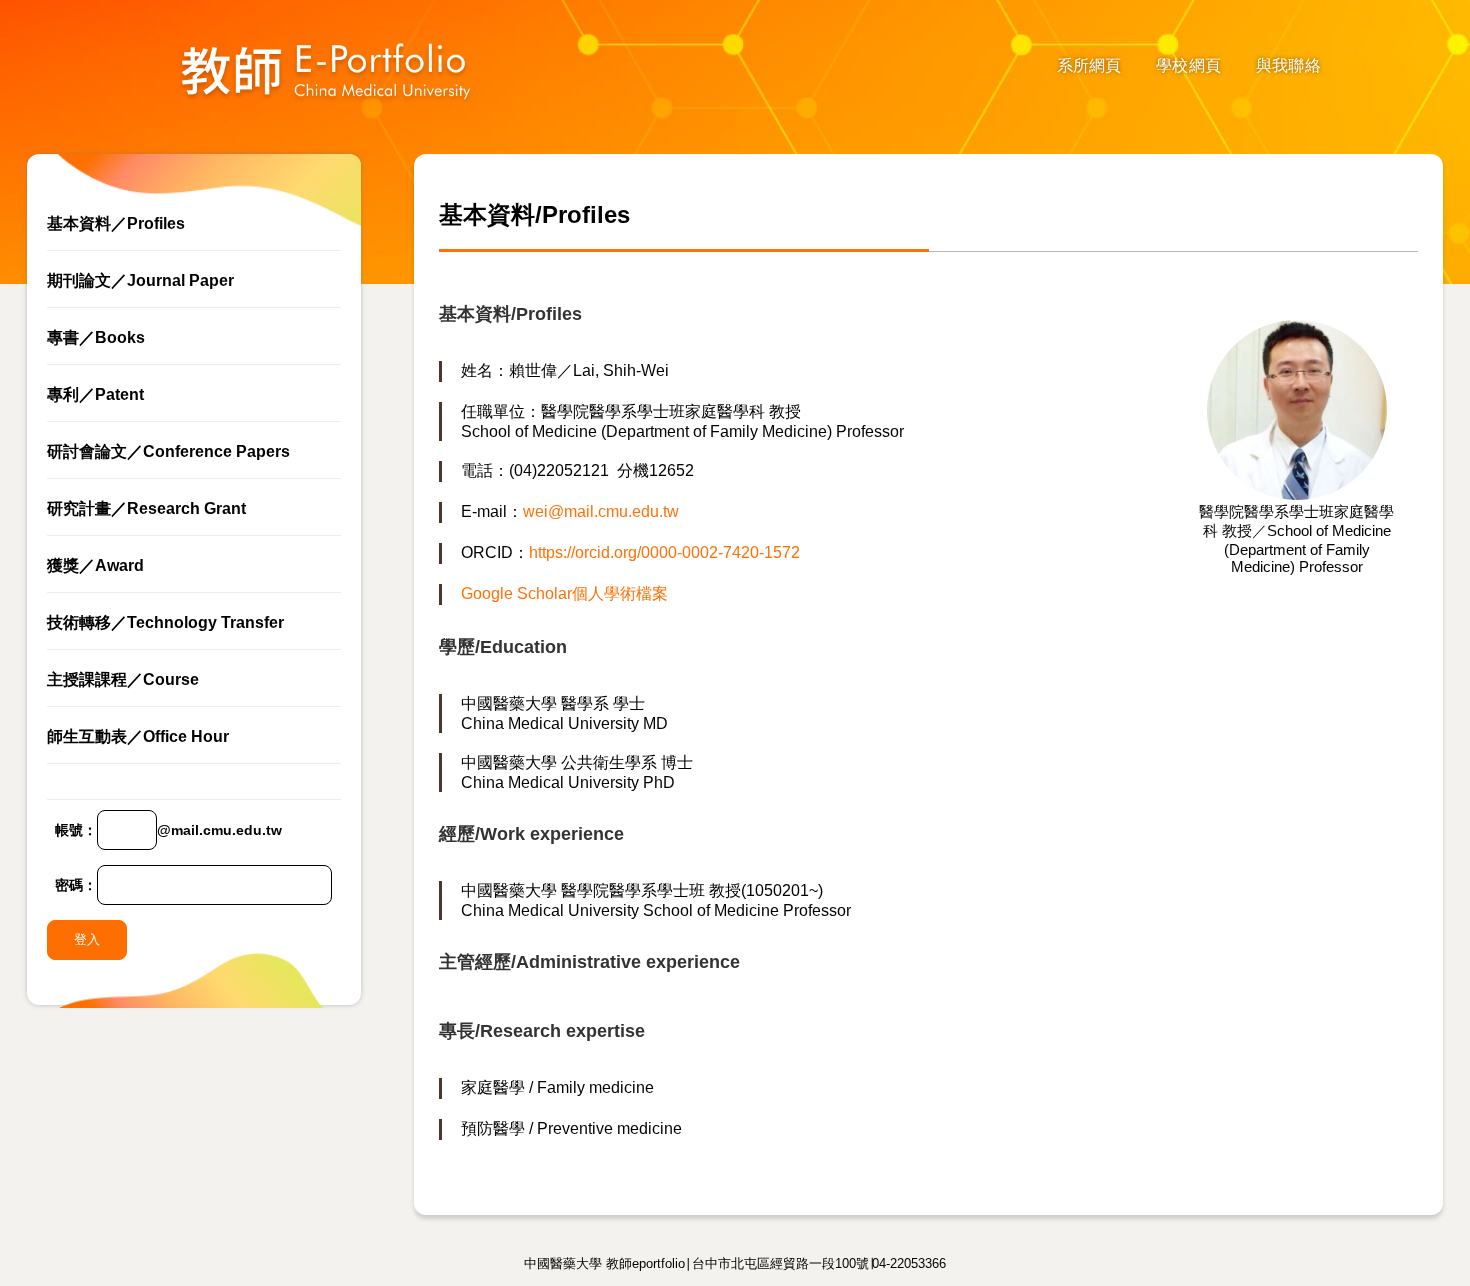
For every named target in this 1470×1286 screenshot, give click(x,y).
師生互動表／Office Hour (138, 736)
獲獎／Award (95, 565)
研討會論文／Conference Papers (168, 451)
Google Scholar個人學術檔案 (564, 593)
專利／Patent (95, 394)
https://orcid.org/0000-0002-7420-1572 (664, 552)
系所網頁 (1089, 65)
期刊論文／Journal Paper (140, 280)
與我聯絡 (1288, 65)
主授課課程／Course (123, 679)
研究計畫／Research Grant (146, 508)
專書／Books (96, 337)
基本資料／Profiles (116, 223)
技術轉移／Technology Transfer (165, 622)
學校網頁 (1188, 65)
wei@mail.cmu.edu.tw (601, 511)
